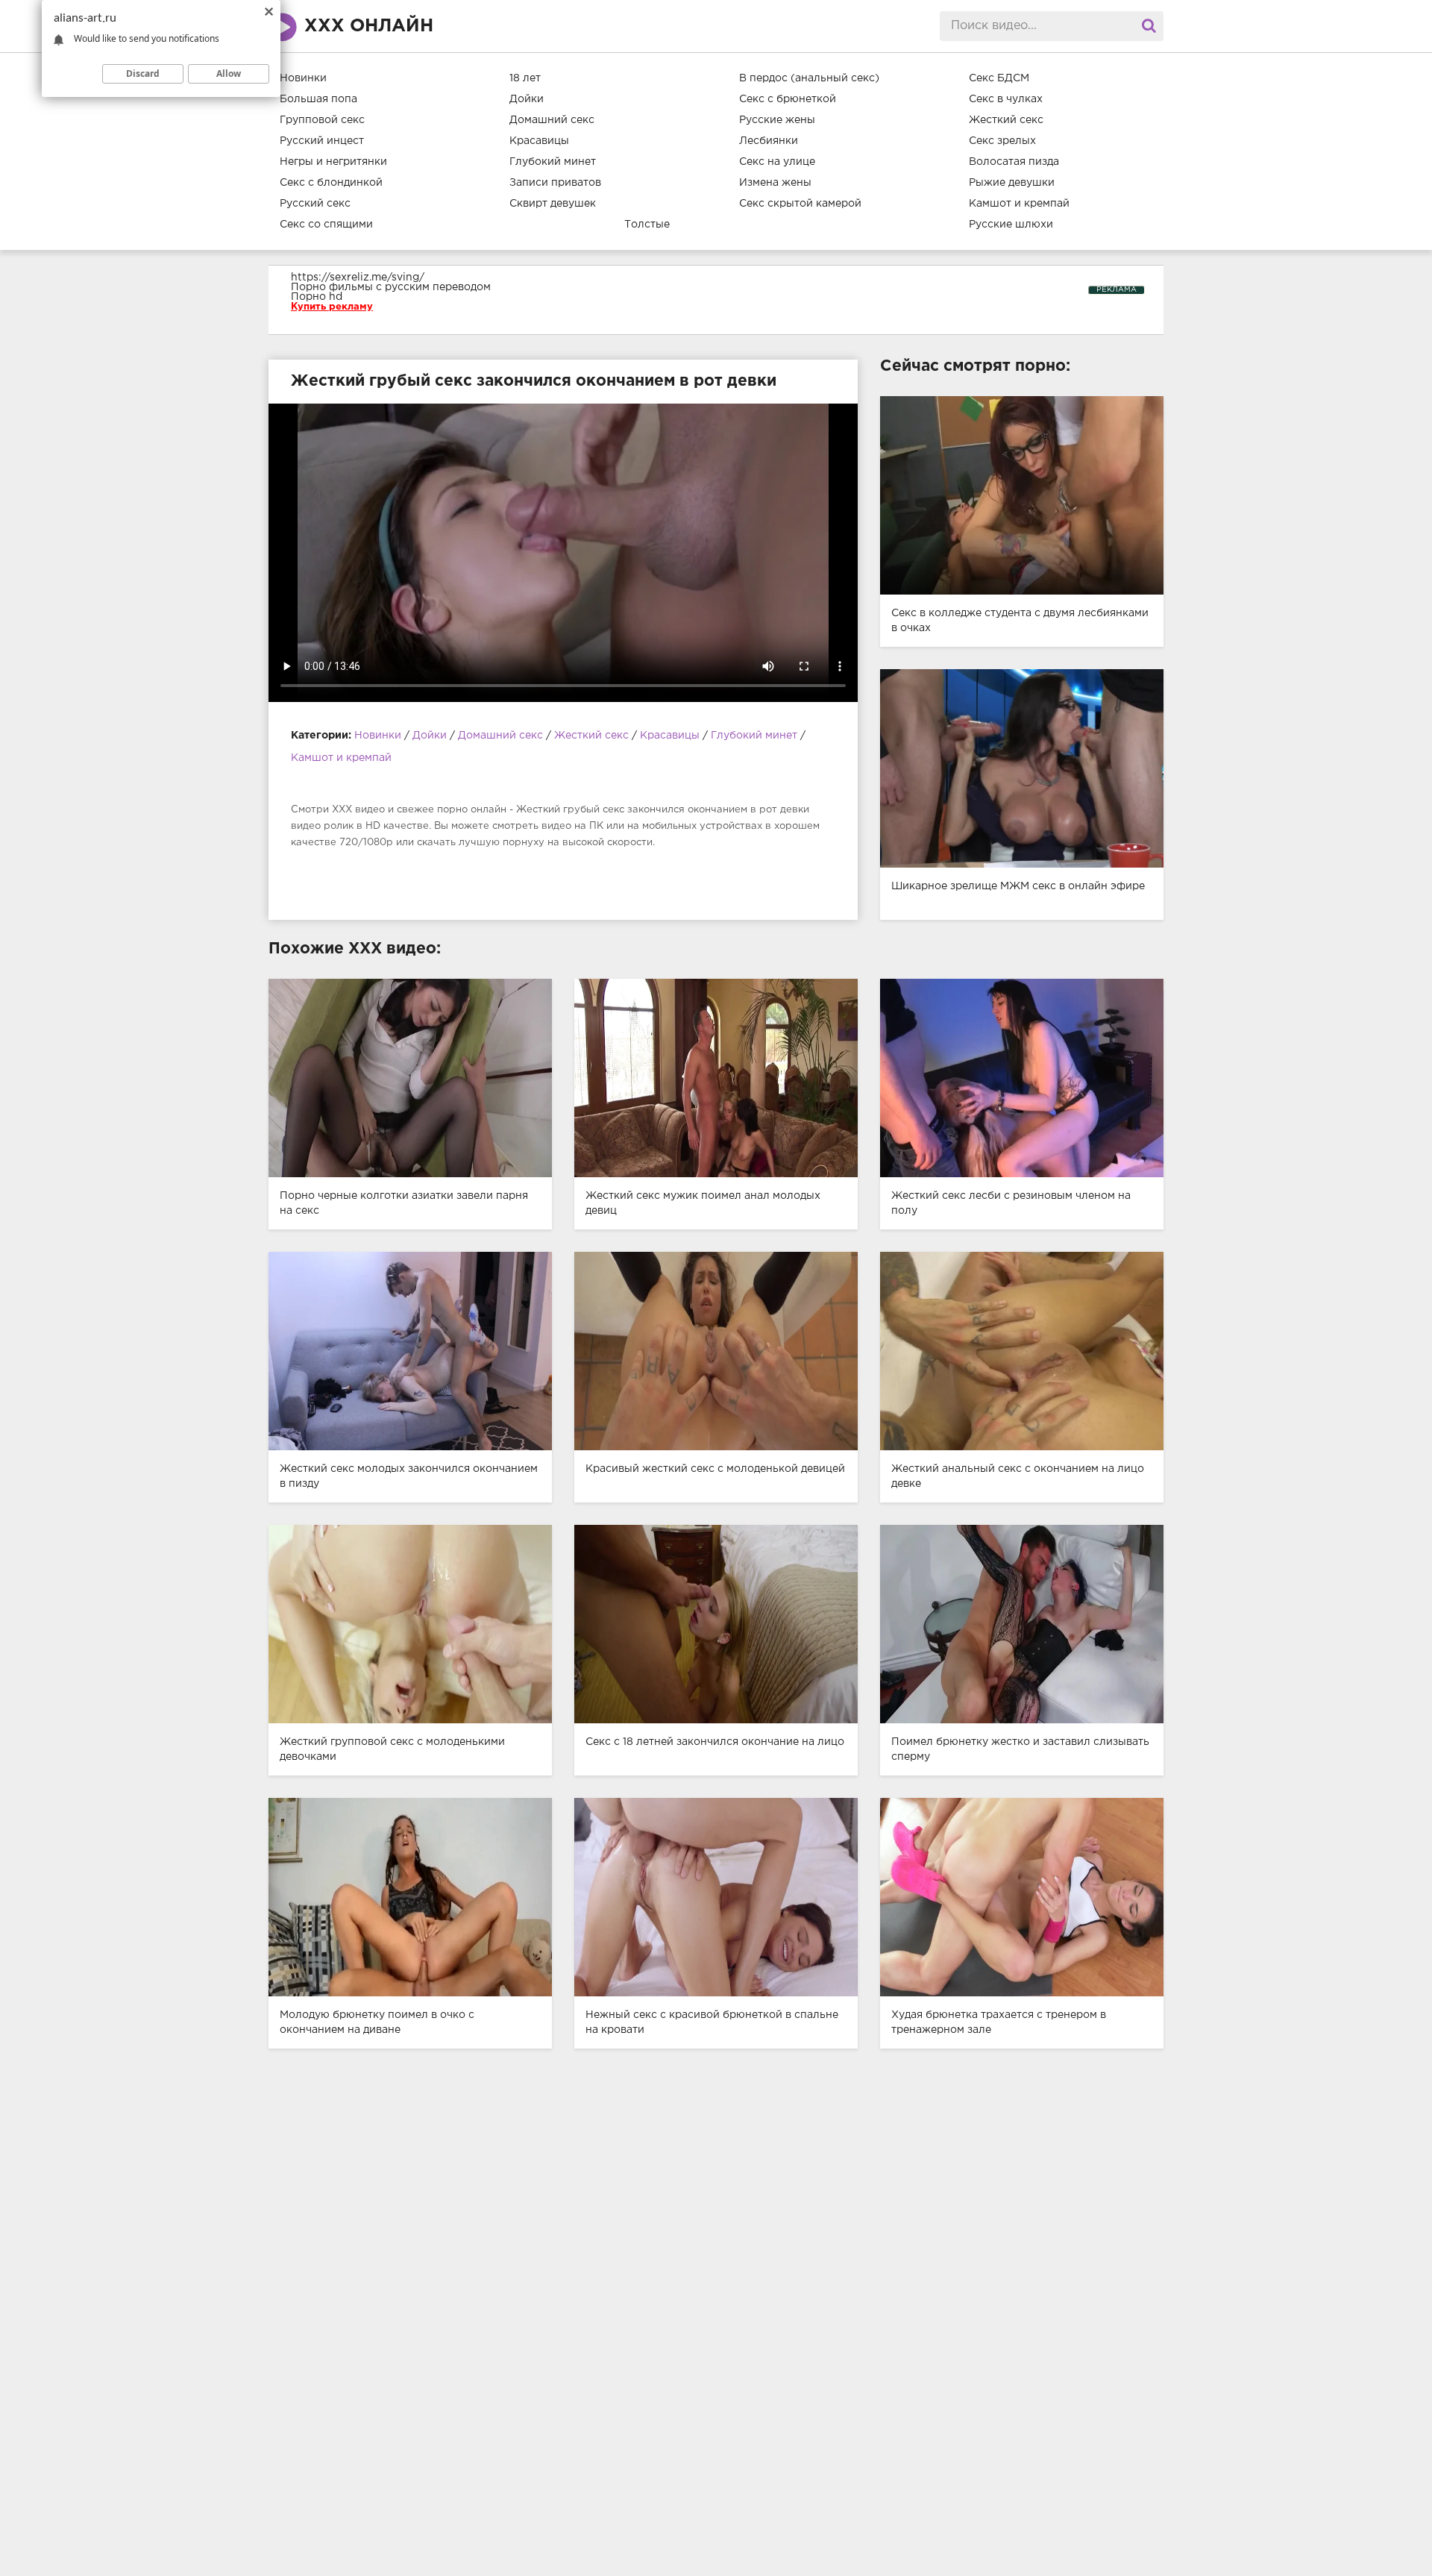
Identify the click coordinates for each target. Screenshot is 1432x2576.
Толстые (647, 225)
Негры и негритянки (333, 162)
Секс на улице (777, 162)
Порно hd (317, 297)
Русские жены (777, 120)
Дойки (527, 99)
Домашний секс (552, 120)
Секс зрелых (1002, 141)
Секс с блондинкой (331, 183)
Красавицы (539, 141)
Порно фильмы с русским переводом (391, 287)
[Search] (1149, 26)
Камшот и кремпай (1019, 204)
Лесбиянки (769, 141)
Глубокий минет (553, 162)
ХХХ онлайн (369, 26)
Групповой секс (322, 120)
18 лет (525, 78)
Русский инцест (322, 141)
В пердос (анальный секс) (809, 78)
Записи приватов (555, 183)
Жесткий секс (1006, 120)
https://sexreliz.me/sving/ (358, 278)
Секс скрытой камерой (800, 204)
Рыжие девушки (1012, 183)
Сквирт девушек (553, 204)
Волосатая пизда (1014, 162)
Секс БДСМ (999, 78)
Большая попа (318, 99)
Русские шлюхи (1011, 225)
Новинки (303, 78)
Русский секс (315, 204)
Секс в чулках (1006, 99)
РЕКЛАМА (1117, 290)
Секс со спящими (326, 225)
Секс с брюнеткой (788, 99)
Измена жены (775, 183)
